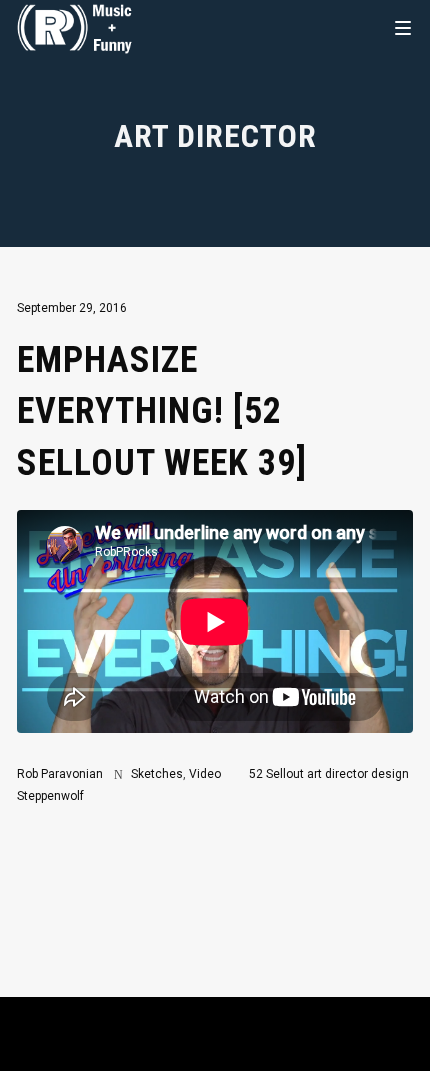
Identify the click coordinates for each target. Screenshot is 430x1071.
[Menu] (403, 27)
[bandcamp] (291, 1042)
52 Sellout (276, 774)
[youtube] (139, 1052)
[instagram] (89, 1042)
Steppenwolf (50, 796)
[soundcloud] (190, 1042)
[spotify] (240, 1042)
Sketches (157, 774)
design (390, 774)
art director (337, 774)
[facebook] (341, 1042)
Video (205, 774)
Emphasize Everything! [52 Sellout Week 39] (162, 412)
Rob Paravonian (60, 774)
